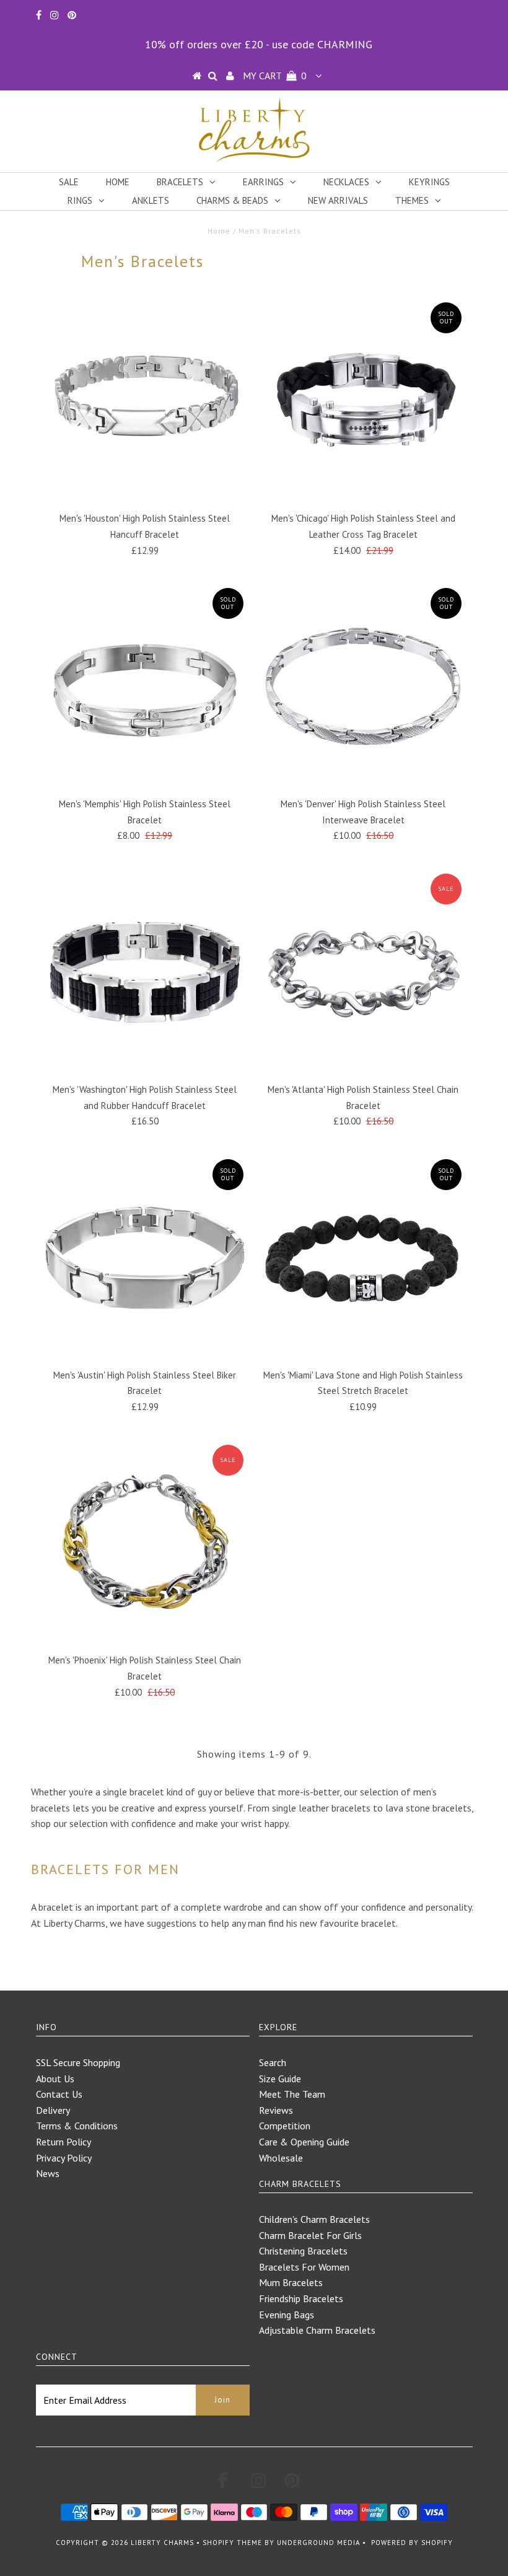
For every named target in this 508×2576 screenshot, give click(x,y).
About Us (55, 2079)
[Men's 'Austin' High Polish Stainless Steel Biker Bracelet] (145, 1258)
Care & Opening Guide (304, 2142)
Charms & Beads (232, 200)
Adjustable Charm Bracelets (317, 2330)
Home (118, 182)
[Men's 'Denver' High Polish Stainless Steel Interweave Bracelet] (363, 686)
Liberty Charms (162, 2543)
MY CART (275, 76)
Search (273, 2062)
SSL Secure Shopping (78, 2062)
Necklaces (346, 182)
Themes (412, 200)
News (48, 2173)
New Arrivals (338, 200)
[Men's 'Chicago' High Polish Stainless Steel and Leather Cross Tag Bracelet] (363, 401)
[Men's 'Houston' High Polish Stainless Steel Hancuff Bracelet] (145, 401)
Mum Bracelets (291, 2282)
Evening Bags (287, 2315)
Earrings (263, 182)
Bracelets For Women (304, 2267)
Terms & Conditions (77, 2126)
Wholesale (281, 2158)
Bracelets (180, 182)
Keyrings (429, 182)
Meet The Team (292, 2094)
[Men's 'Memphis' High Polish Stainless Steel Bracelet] (145, 686)
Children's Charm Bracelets (314, 2219)
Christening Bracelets (303, 2251)
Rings (80, 200)
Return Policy (63, 2142)
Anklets (151, 200)
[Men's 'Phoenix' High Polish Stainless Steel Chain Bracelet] (145, 1543)
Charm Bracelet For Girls (310, 2235)
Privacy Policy (64, 2158)
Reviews (276, 2110)
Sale (69, 182)
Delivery (53, 2110)
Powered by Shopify (412, 2543)
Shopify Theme (232, 2543)
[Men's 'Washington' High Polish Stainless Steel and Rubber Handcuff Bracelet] (145, 972)
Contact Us (59, 2094)
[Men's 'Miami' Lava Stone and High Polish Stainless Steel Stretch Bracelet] (363, 1258)
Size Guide (280, 2079)
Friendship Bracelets (301, 2298)
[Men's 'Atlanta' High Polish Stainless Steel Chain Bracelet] (363, 972)
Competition (285, 2126)
